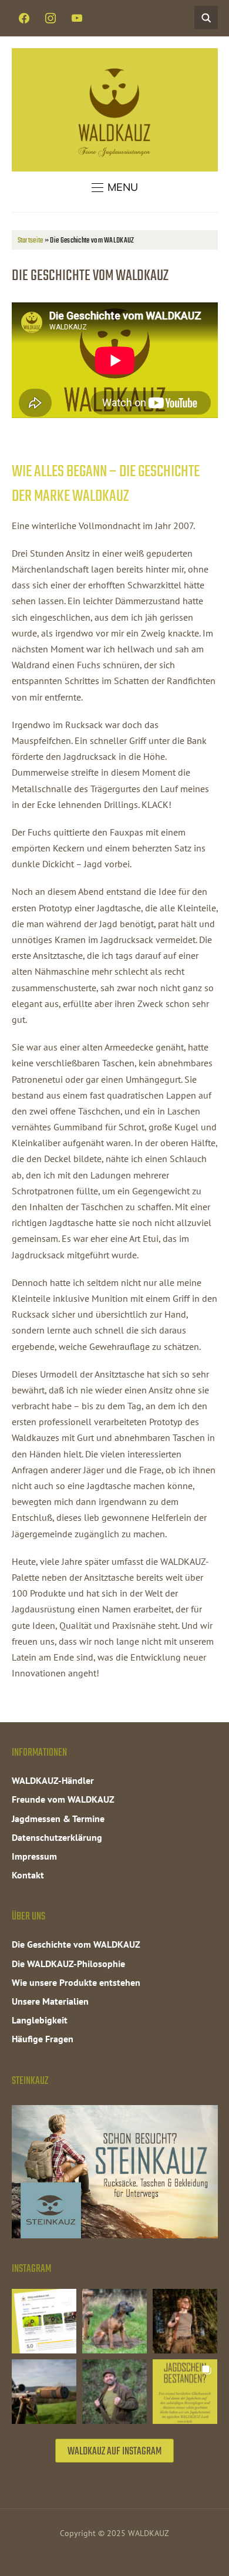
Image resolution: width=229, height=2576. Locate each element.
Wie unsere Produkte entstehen (76, 1982)
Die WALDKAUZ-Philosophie (68, 1964)
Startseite (31, 240)
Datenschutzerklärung (57, 1837)
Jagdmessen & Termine (58, 1819)
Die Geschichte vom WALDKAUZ (76, 1944)
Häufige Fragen (43, 2039)
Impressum (34, 1856)
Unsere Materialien (50, 2001)
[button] (115, 187)
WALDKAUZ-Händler (53, 1780)
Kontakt (28, 1875)
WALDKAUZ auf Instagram (114, 2452)
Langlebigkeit (40, 2020)
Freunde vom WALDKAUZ (63, 1799)
